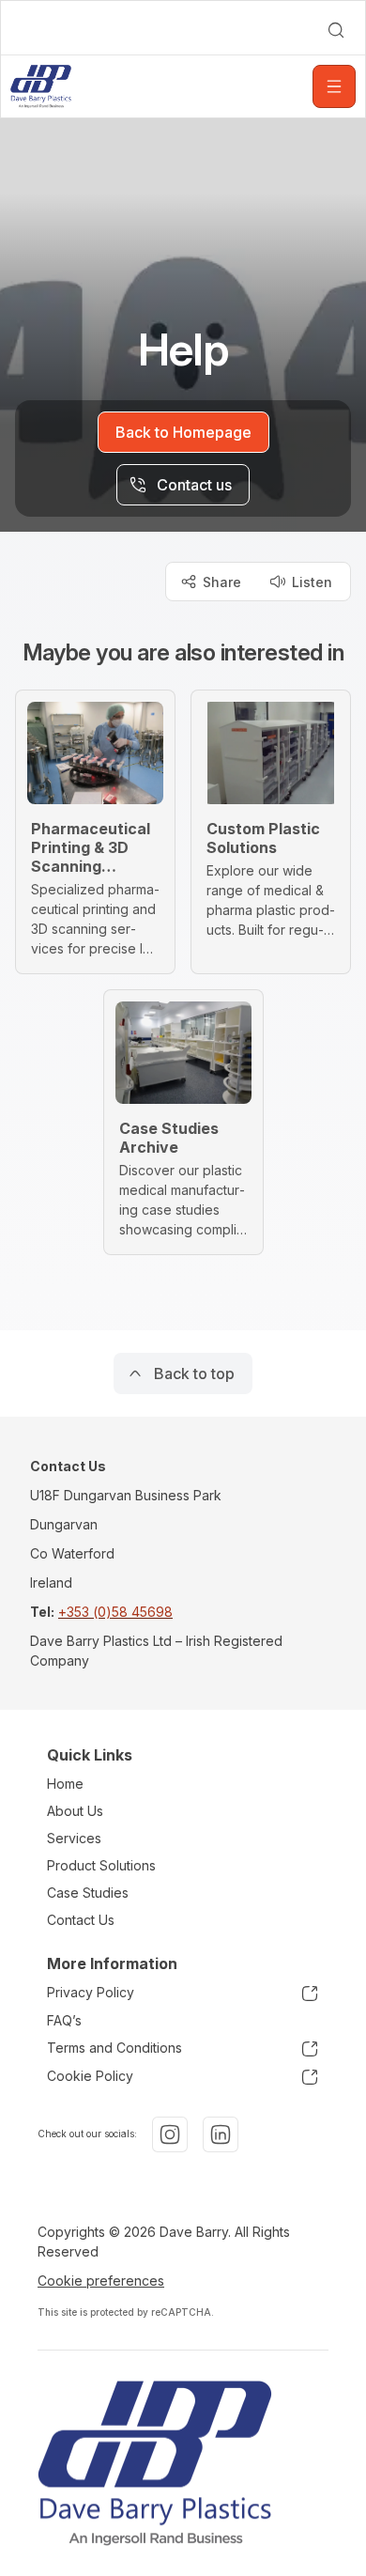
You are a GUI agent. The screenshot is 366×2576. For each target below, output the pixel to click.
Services (74, 1838)
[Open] (334, 86)
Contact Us (81, 1920)
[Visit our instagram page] (170, 2134)
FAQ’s (64, 2020)
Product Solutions (101, 1865)
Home (65, 1784)
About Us (75, 1811)
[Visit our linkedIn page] (221, 2134)
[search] (336, 30)
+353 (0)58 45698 (115, 1612)
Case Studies (88, 1893)
